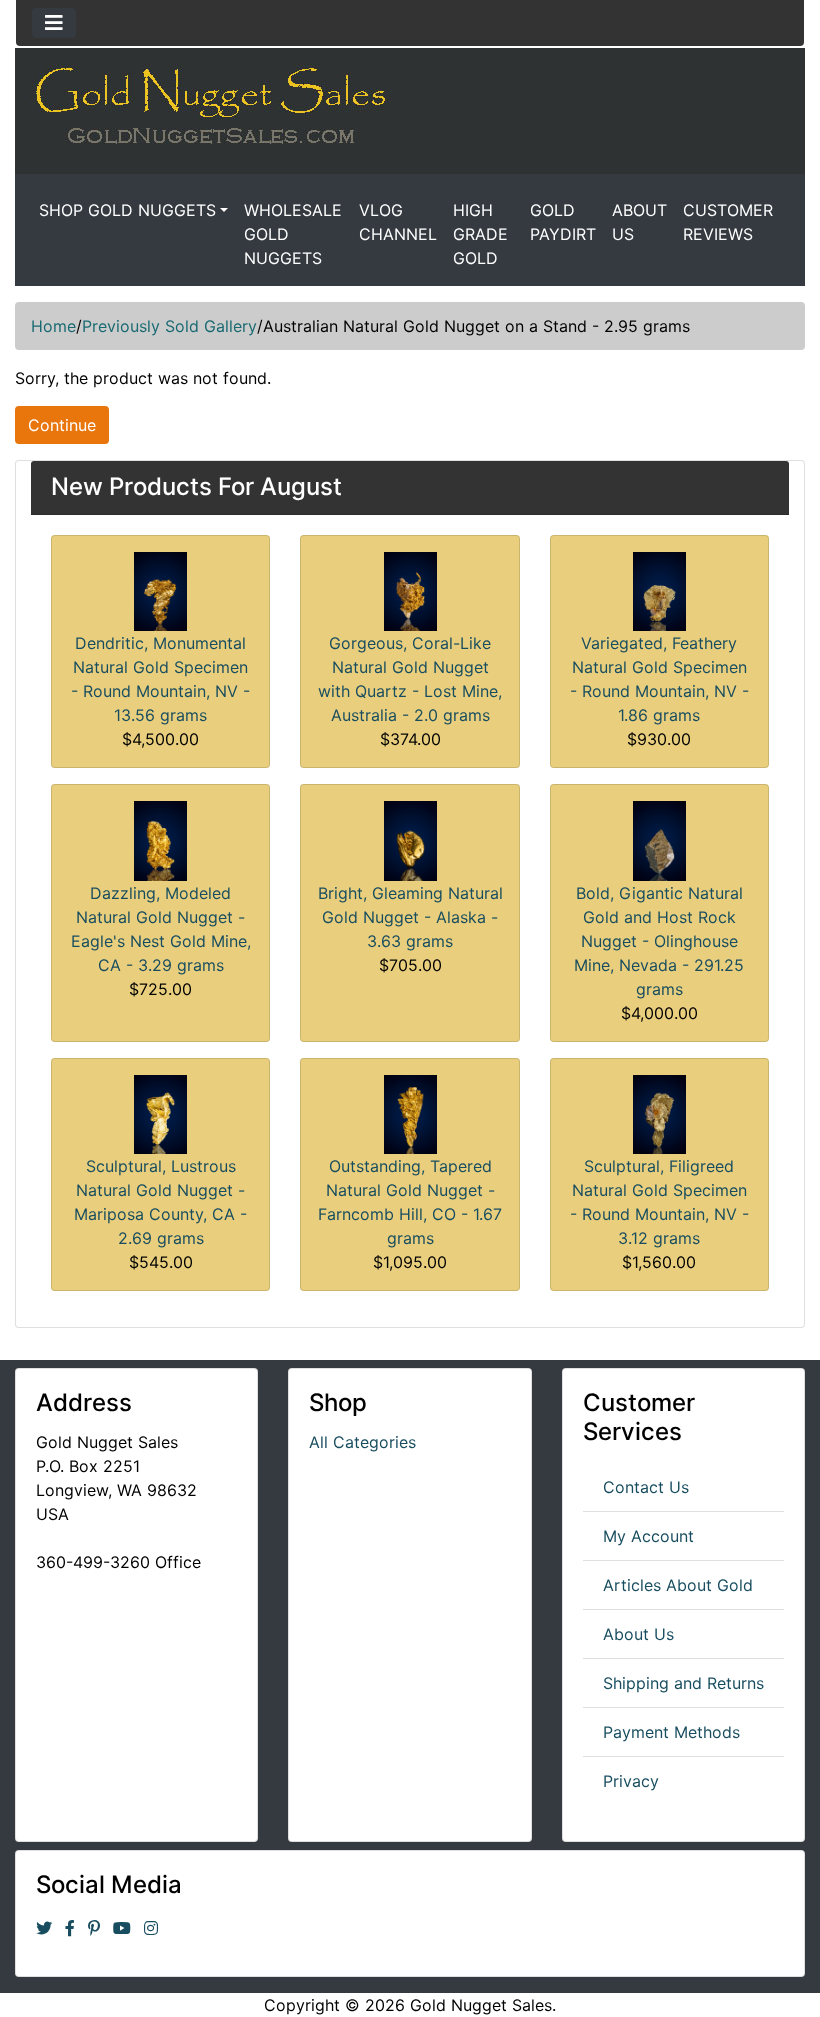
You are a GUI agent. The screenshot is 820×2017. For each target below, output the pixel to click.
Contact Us (646, 1487)
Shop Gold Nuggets (127, 210)
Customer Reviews (728, 222)
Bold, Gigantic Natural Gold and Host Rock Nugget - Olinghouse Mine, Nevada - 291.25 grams (659, 941)
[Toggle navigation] (54, 23)
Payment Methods (671, 1732)
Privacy (631, 1781)
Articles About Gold (678, 1585)
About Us (639, 222)
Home (53, 326)
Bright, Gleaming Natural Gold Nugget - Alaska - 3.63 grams (410, 917)
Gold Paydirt (563, 222)
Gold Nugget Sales (481, 2005)
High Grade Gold (480, 234)
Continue (62, 425)
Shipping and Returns (683, 1683)
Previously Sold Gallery (169, 326)
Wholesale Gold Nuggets (293, 234)
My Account (648, 1536)
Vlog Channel (398, 222)
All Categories (362, 1442)
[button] (759, 1958)
